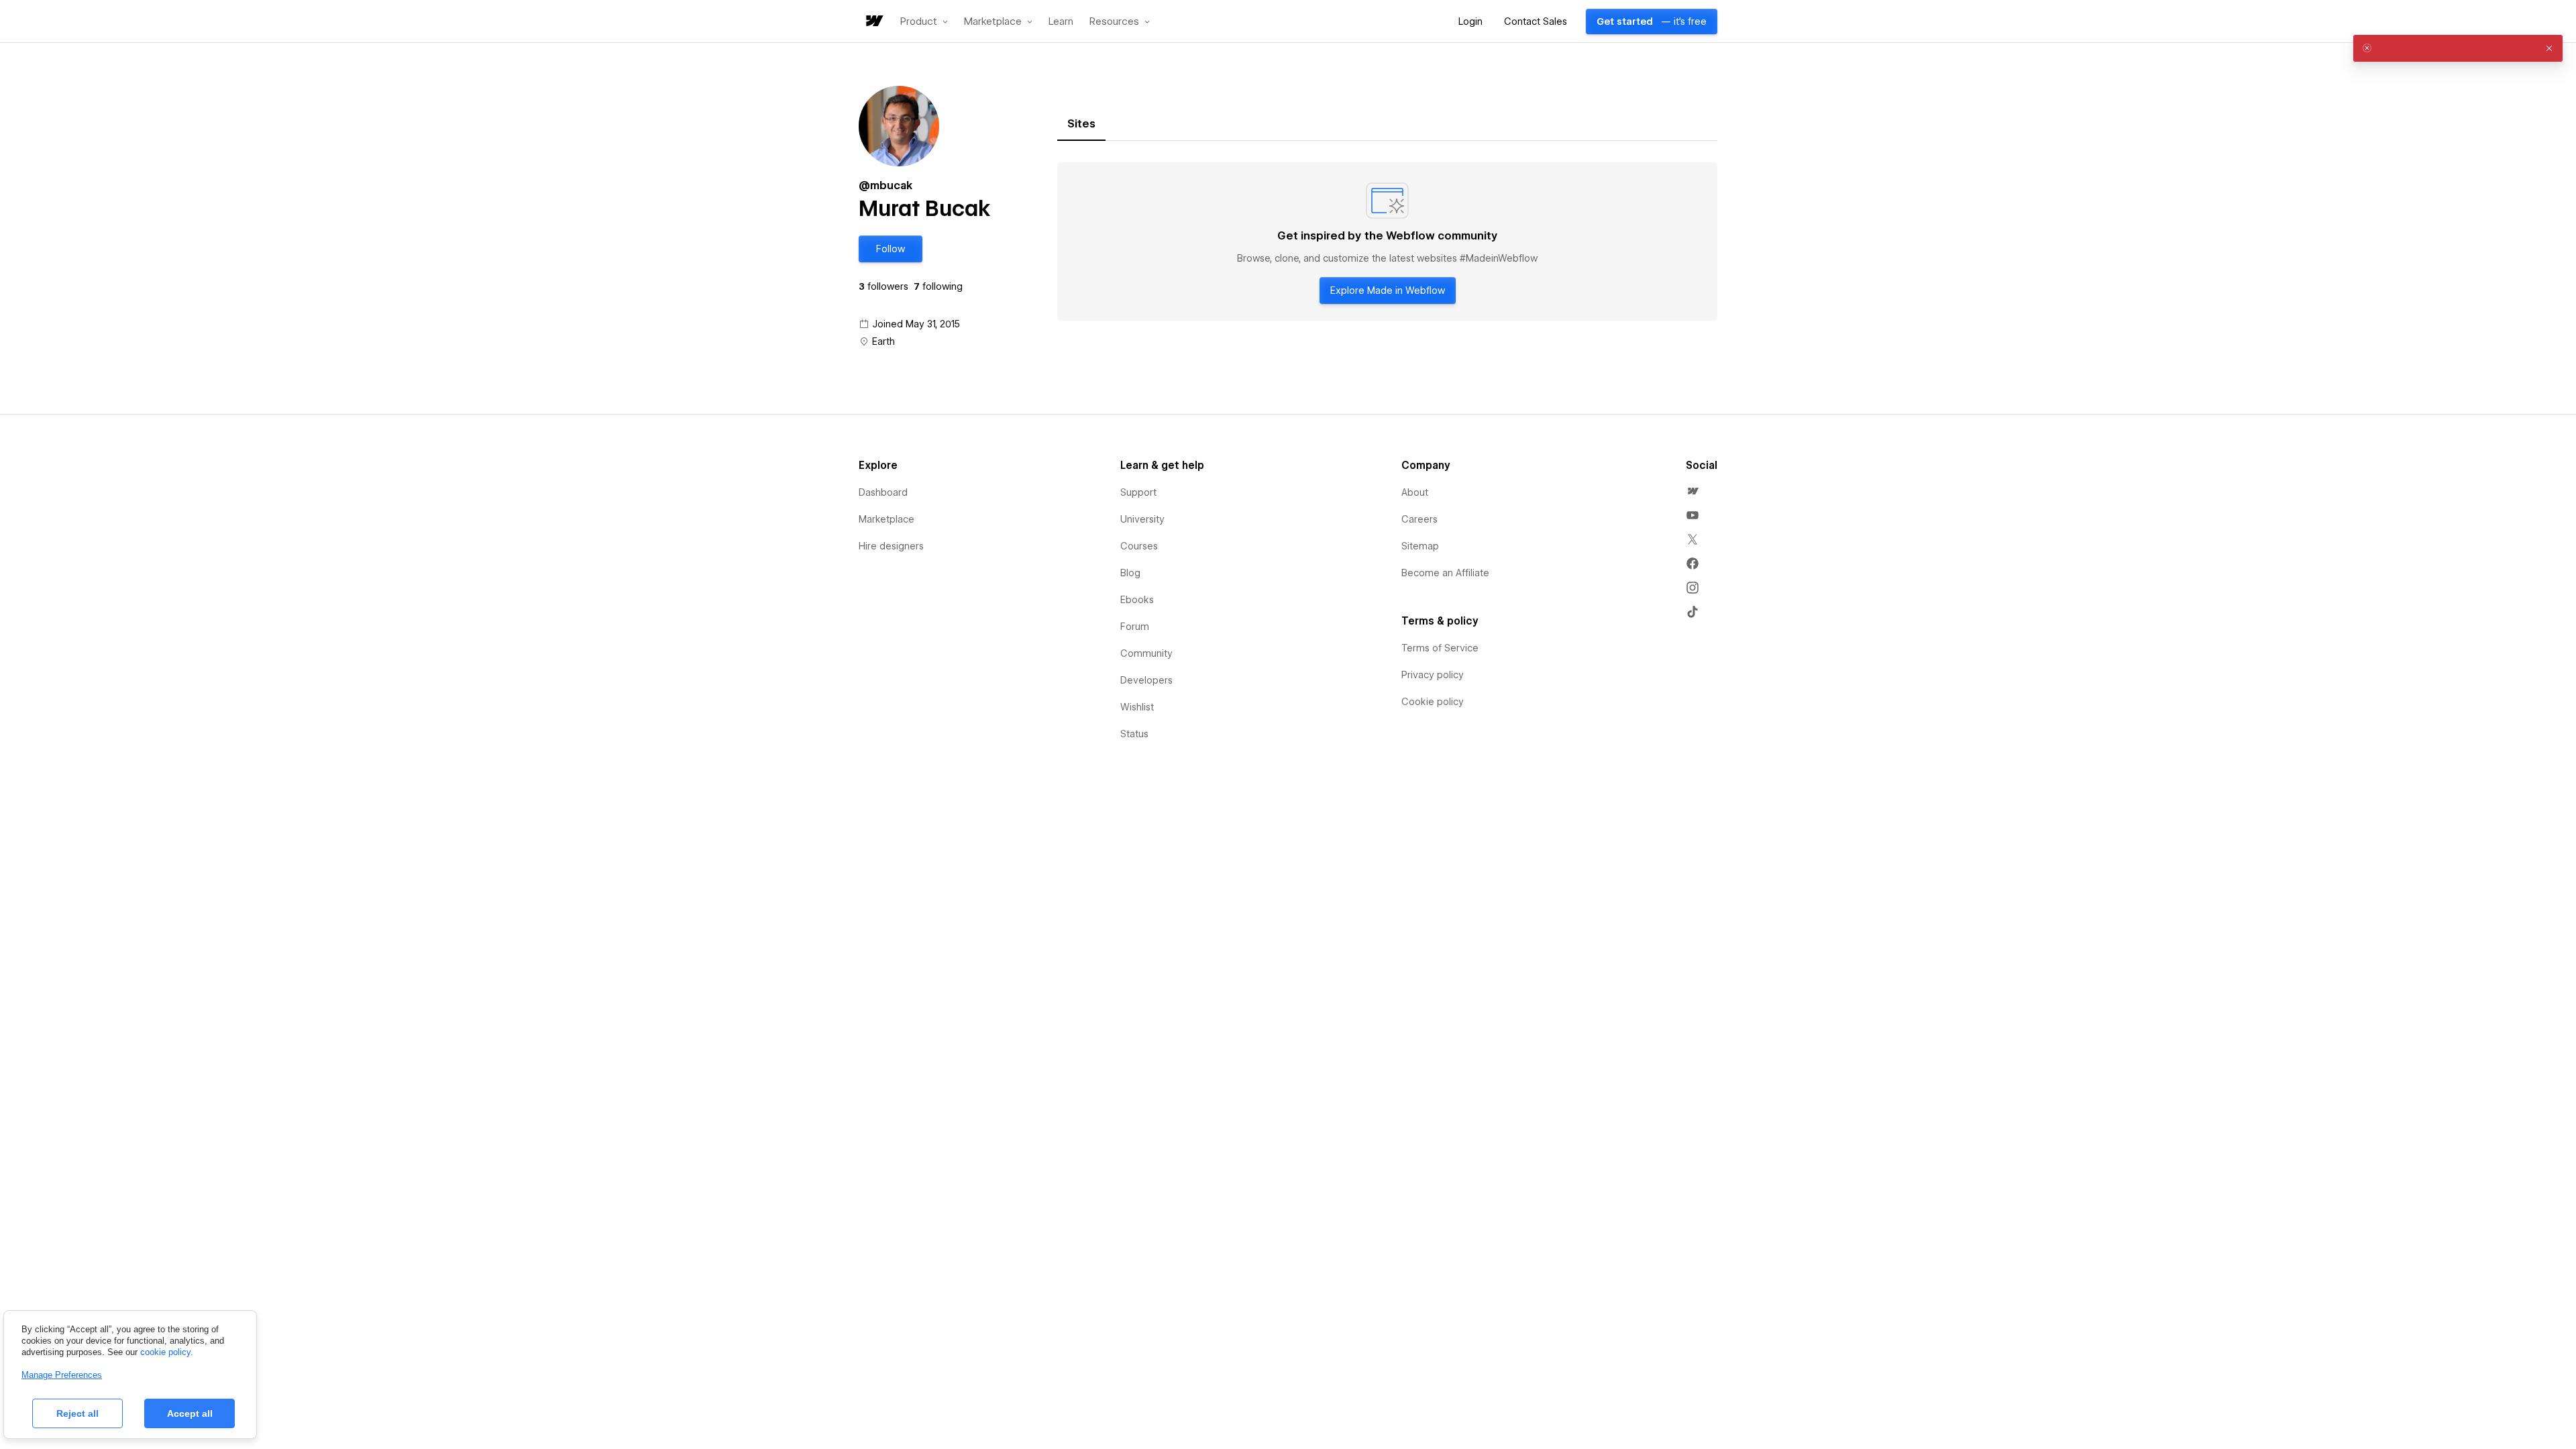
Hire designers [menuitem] (891, 546)
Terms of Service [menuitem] (1440, 648)
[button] (924, 21)
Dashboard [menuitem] (883, 492)
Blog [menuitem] (1130, 573)
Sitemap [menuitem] (1420, 546)
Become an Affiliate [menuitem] (1445, 573)
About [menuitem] (1415, 492)
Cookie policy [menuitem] (1433, 702)
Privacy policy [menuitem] (1433, 675)
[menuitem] (1693, 491)
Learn (1061, 22)
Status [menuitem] (1134, 734)
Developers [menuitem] (1146, 680)
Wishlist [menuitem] (1137, 707)
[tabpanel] (1387, 241)
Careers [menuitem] (1419, 519)
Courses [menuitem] (1139, 546)
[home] (873, 22)
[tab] (1081, 124)
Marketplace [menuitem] (887, 519)
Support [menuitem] (1138, 492)
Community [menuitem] (1146, 653)
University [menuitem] (1142, 519)
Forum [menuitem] (1135, 627)
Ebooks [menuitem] (1137, 600)
